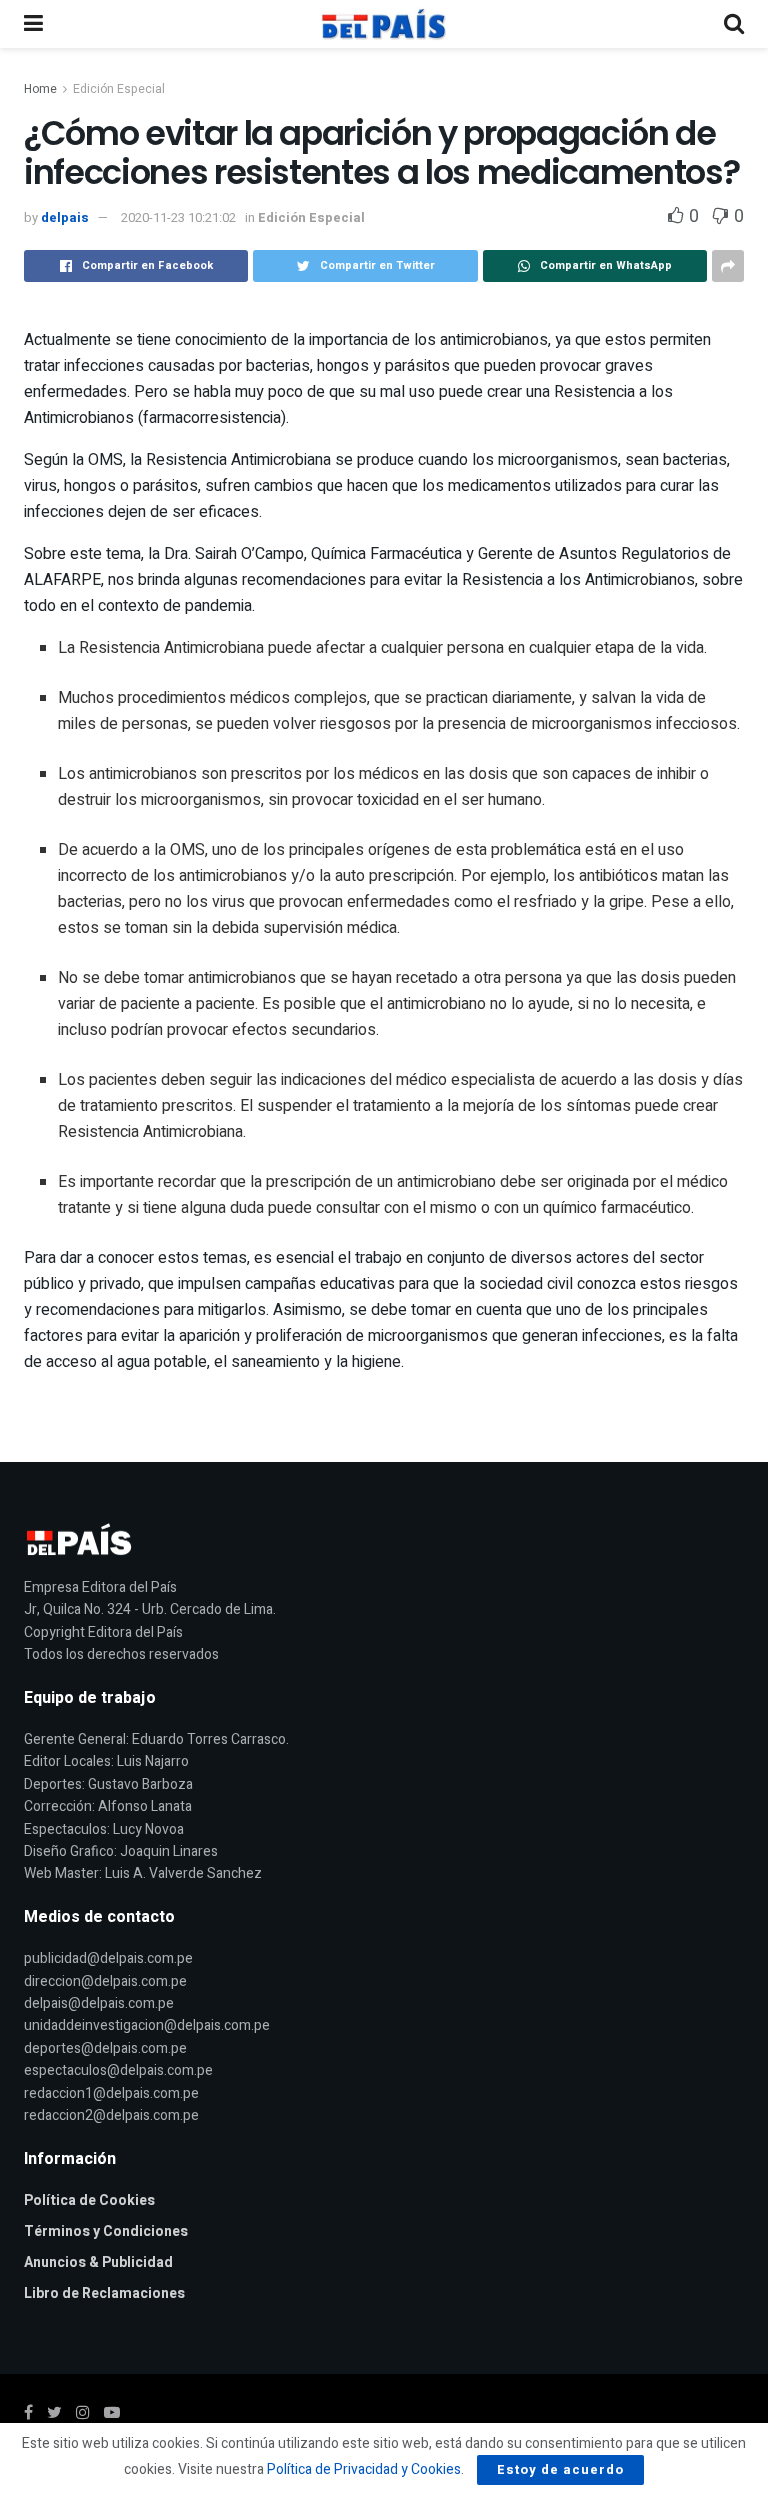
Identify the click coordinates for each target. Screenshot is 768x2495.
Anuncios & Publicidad (98, 2262)
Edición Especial (119, 89)
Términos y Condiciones (106, 2231)
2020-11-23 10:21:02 (178, 217)
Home (40, 89)
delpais (65, 217)
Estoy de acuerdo (560, 2469)
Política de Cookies (89, 2200)
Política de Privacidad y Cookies (364, 2469)
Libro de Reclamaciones (104, 2293)
